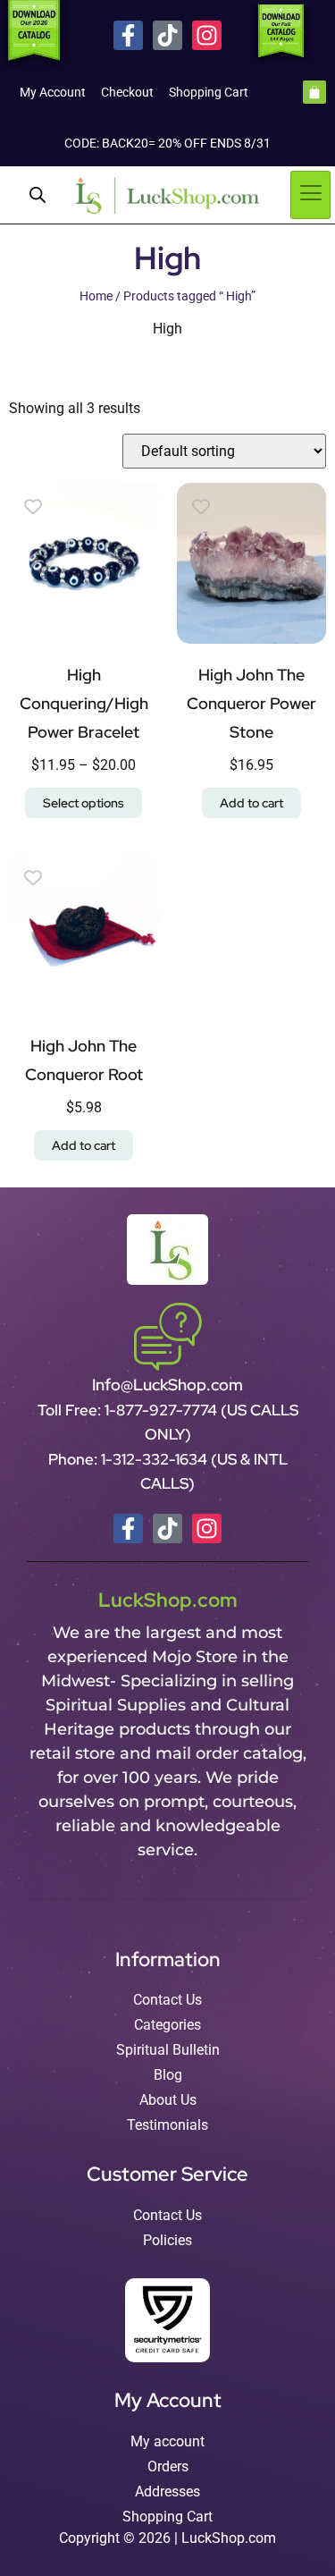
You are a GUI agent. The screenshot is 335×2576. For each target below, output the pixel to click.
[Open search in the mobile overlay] (38, 195)
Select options (84, 803)
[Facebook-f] (128, 35)
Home (96, 296)
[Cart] (314, 92)
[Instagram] (207, 35)
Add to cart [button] (251, 803)
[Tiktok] (167, 35)
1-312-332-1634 (156, 1459)
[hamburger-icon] (310, 195)
